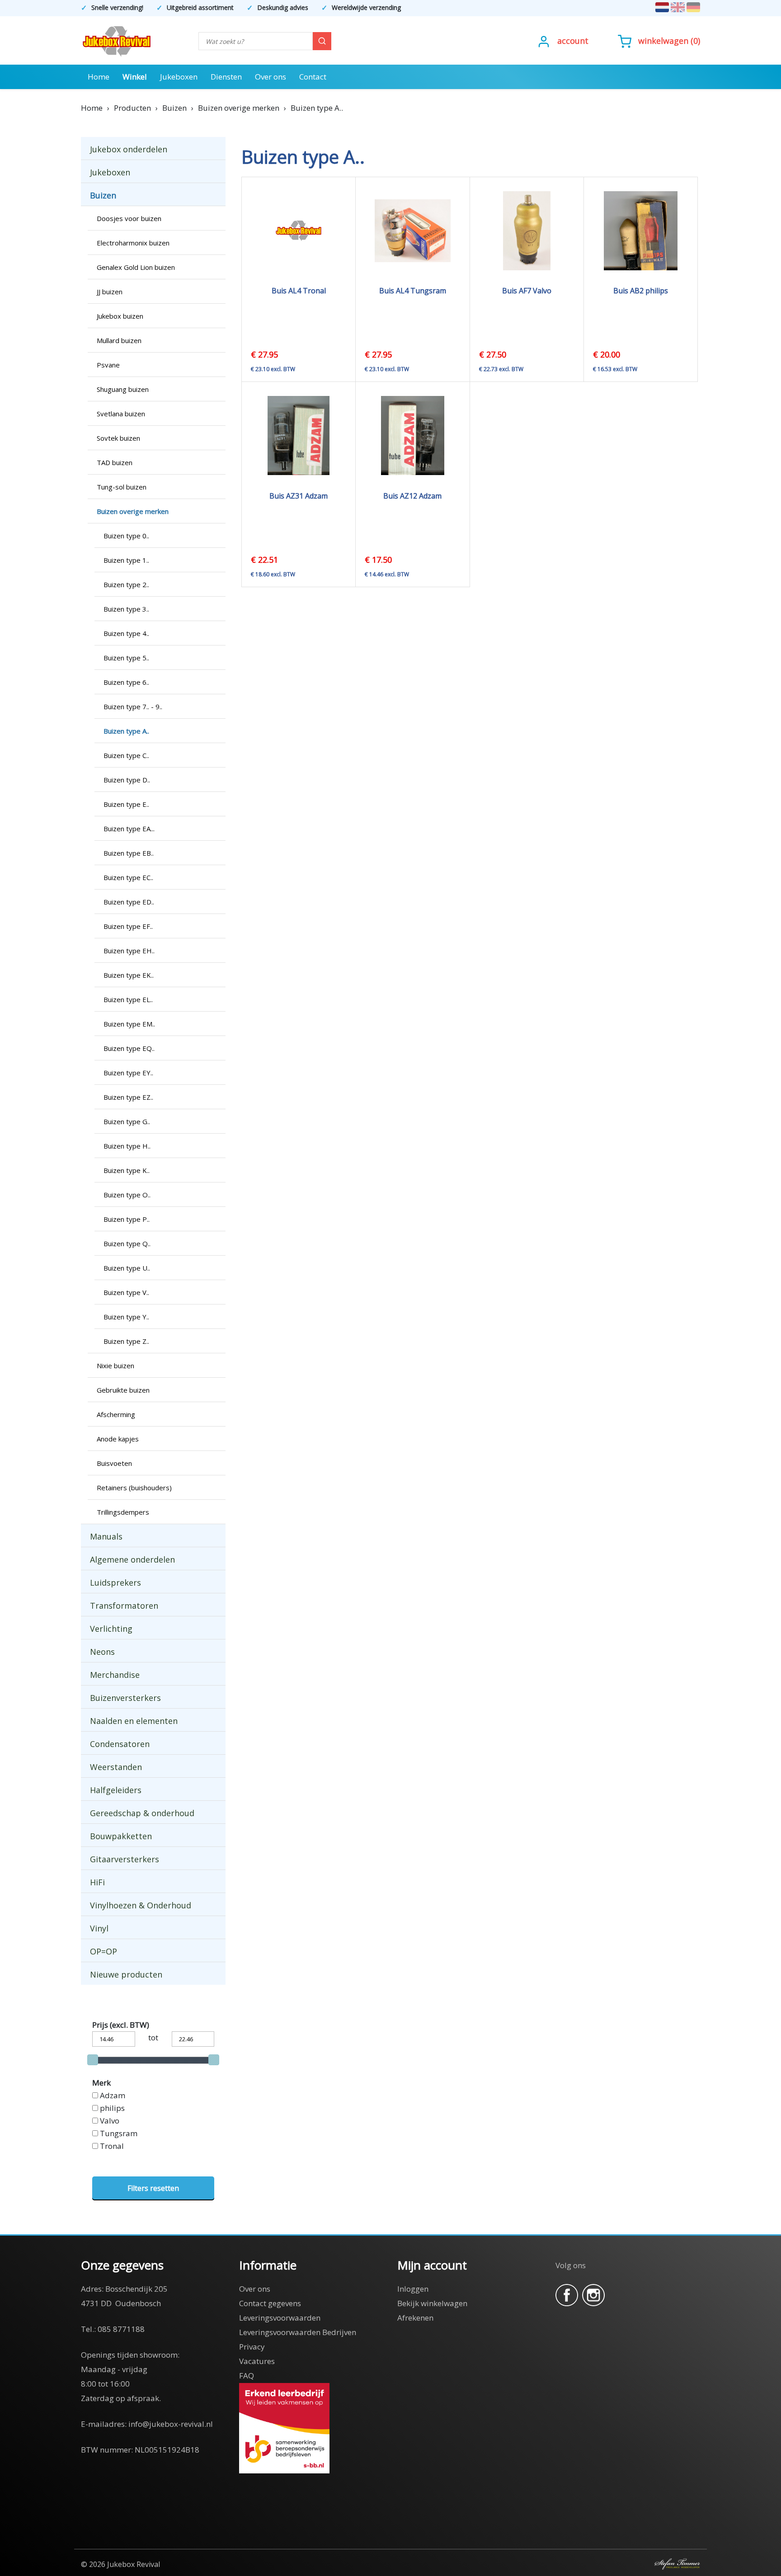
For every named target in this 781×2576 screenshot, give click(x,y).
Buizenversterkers (125, 1698)
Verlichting (111, 1629)
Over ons (271, 77)
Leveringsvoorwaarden (280, 2318)
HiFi (97, 1882)
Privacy (252, 2347)
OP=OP (104, 1951)
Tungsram (119, 2133)
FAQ (247, 2376)
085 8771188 (121, 2329)
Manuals (106, 1536)
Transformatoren (124, 1606)
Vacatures (257, 2361)
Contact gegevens (270, 2303)
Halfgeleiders (116, 1790)
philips (112, 2108)
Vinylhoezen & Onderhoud (141, 1905)
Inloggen (413, 2289)
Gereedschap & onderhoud (142, 1813)
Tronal (112, 2146)
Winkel (135, 77)
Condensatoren (120, 1744)
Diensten (226, 77)
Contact (313, 77)
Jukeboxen (179, 77)
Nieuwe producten (126, 1974)
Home (99, 77)
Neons (102, 1652)
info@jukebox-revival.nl (171, 2424)
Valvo (110, 2121)
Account (573, 41)
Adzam (113, 2095)
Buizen (103, 195)
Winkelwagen (663, 41)
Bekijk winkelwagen (432, 2303)
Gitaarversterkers (125, 1859)
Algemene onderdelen (132, 1559)
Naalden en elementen (134, 1721)
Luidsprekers (115, 1582)
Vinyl (99, 1928)
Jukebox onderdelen (129, 149)
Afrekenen (415, 2318)
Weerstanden (116, 1767)
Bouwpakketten (121, 1836)
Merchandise (115, 1675)
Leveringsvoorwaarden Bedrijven (298, 2332)
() (669, 41)
